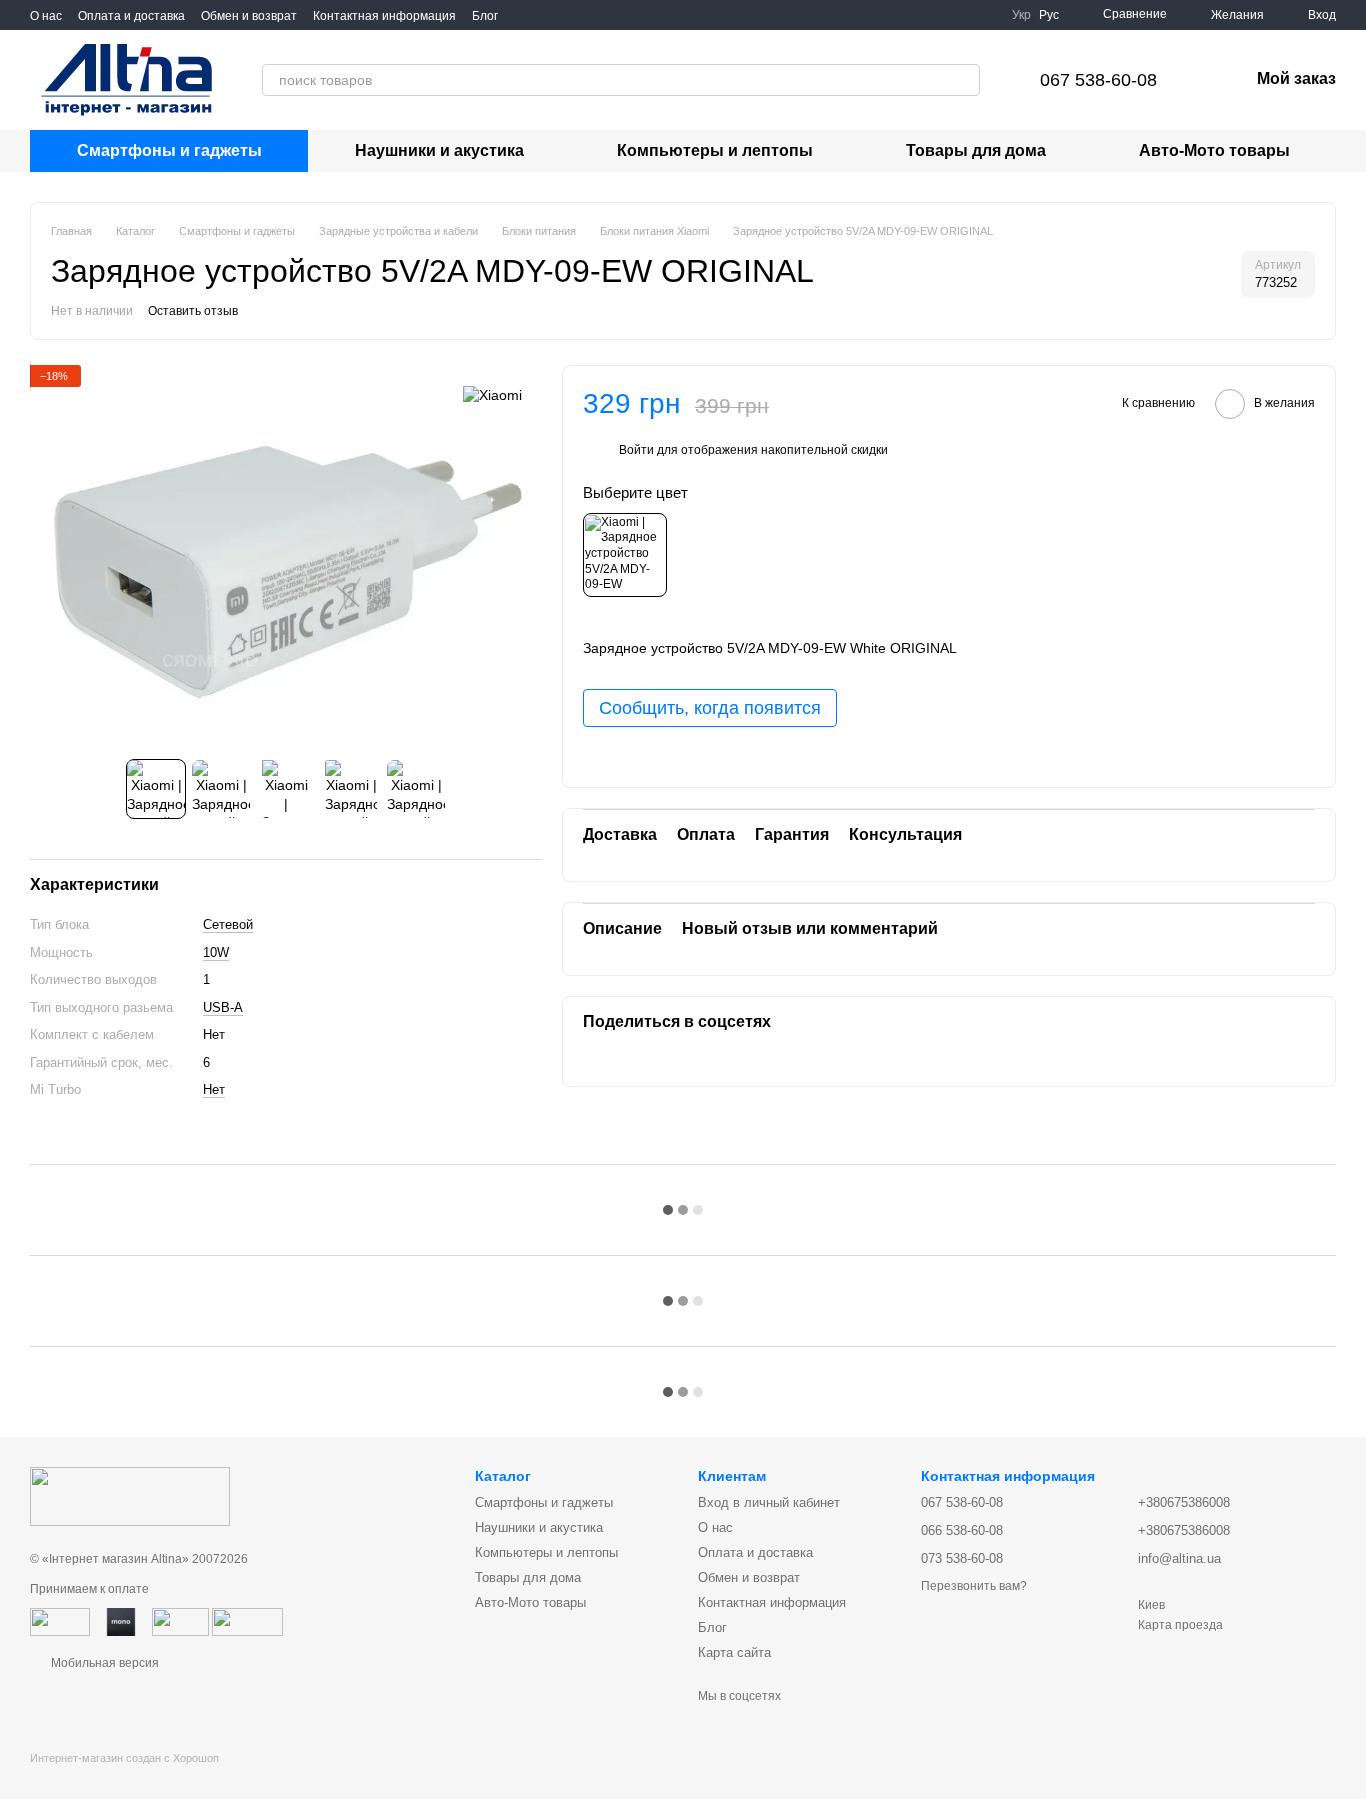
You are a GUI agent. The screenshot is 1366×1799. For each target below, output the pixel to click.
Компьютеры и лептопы (715, 150)
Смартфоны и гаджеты (169, 150)
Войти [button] (636, 451)
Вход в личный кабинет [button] (769, 1502)
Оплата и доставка (131, 16)
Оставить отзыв (193, 311)
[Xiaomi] (492, 394)
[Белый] (625, 555)
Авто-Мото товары (1214, 150)
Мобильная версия (103, 1663)
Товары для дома (976, 150)
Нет (214, 1089)
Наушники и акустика (439, 150)
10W (216, 952)
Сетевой (228, 924)
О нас (46, 16)
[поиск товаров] (964, 80)
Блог (485, 16)
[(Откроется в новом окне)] (60, 1621)
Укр (1021, 15)
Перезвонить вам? (974, 1586)
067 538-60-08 (1098, 80)
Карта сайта (734, 1652)
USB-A (223, 1007)
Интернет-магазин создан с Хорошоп (124, 1758)
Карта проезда (1180, 1625)
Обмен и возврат (249, 16)
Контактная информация (384, 16)
